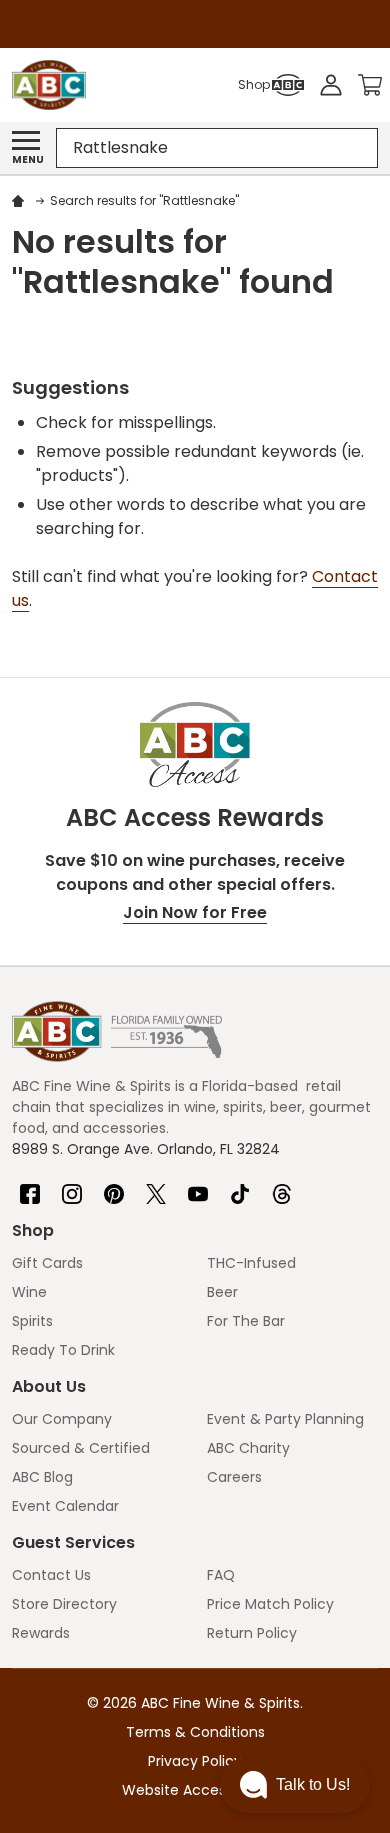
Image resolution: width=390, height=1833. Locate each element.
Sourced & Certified (81, 1448)
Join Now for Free (195, 912)
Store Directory (64, 1604)
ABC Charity (248, 1448)
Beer (222, 1292)
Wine (29, 1292)
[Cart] (370, 85)
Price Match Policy (270, 1604)
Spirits (32, 1321)
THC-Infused (251, 1263)
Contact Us (51, 1575)
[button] (295, 1785)
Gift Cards (47, 1263)
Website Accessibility (195, 1790)
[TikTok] (240, 1186)
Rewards (41, 1633)
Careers (234, 1477)
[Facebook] (30, 1186)
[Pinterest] (114, 1186)
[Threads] (282, 1186)
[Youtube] (198, 1186)
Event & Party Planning (285, 1419)
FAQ (221, 1575)
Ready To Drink (63, 1350)
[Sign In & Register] (331, 85)
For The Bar (246, 1321)
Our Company (62, 1419)
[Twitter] (156, 1186)
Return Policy (252, 1633)
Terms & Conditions (195, 1732)
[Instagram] (72, 1186)
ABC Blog (42, 1477)
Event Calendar (65, 1506)
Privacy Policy (195, 1761)
